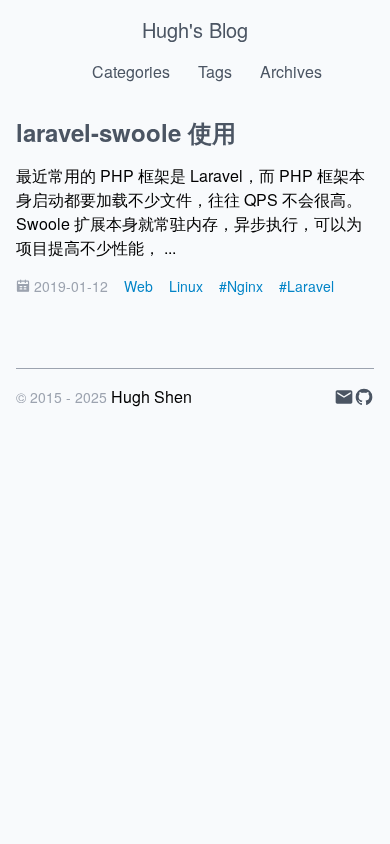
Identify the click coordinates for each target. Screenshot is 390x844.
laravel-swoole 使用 (126, 132)
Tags (215, 71)
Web (138, 286)
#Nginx (241, 286)
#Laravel (306, 286)
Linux (186, 286)
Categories (131, 71)
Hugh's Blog (195, 29)
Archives (291, 71)
